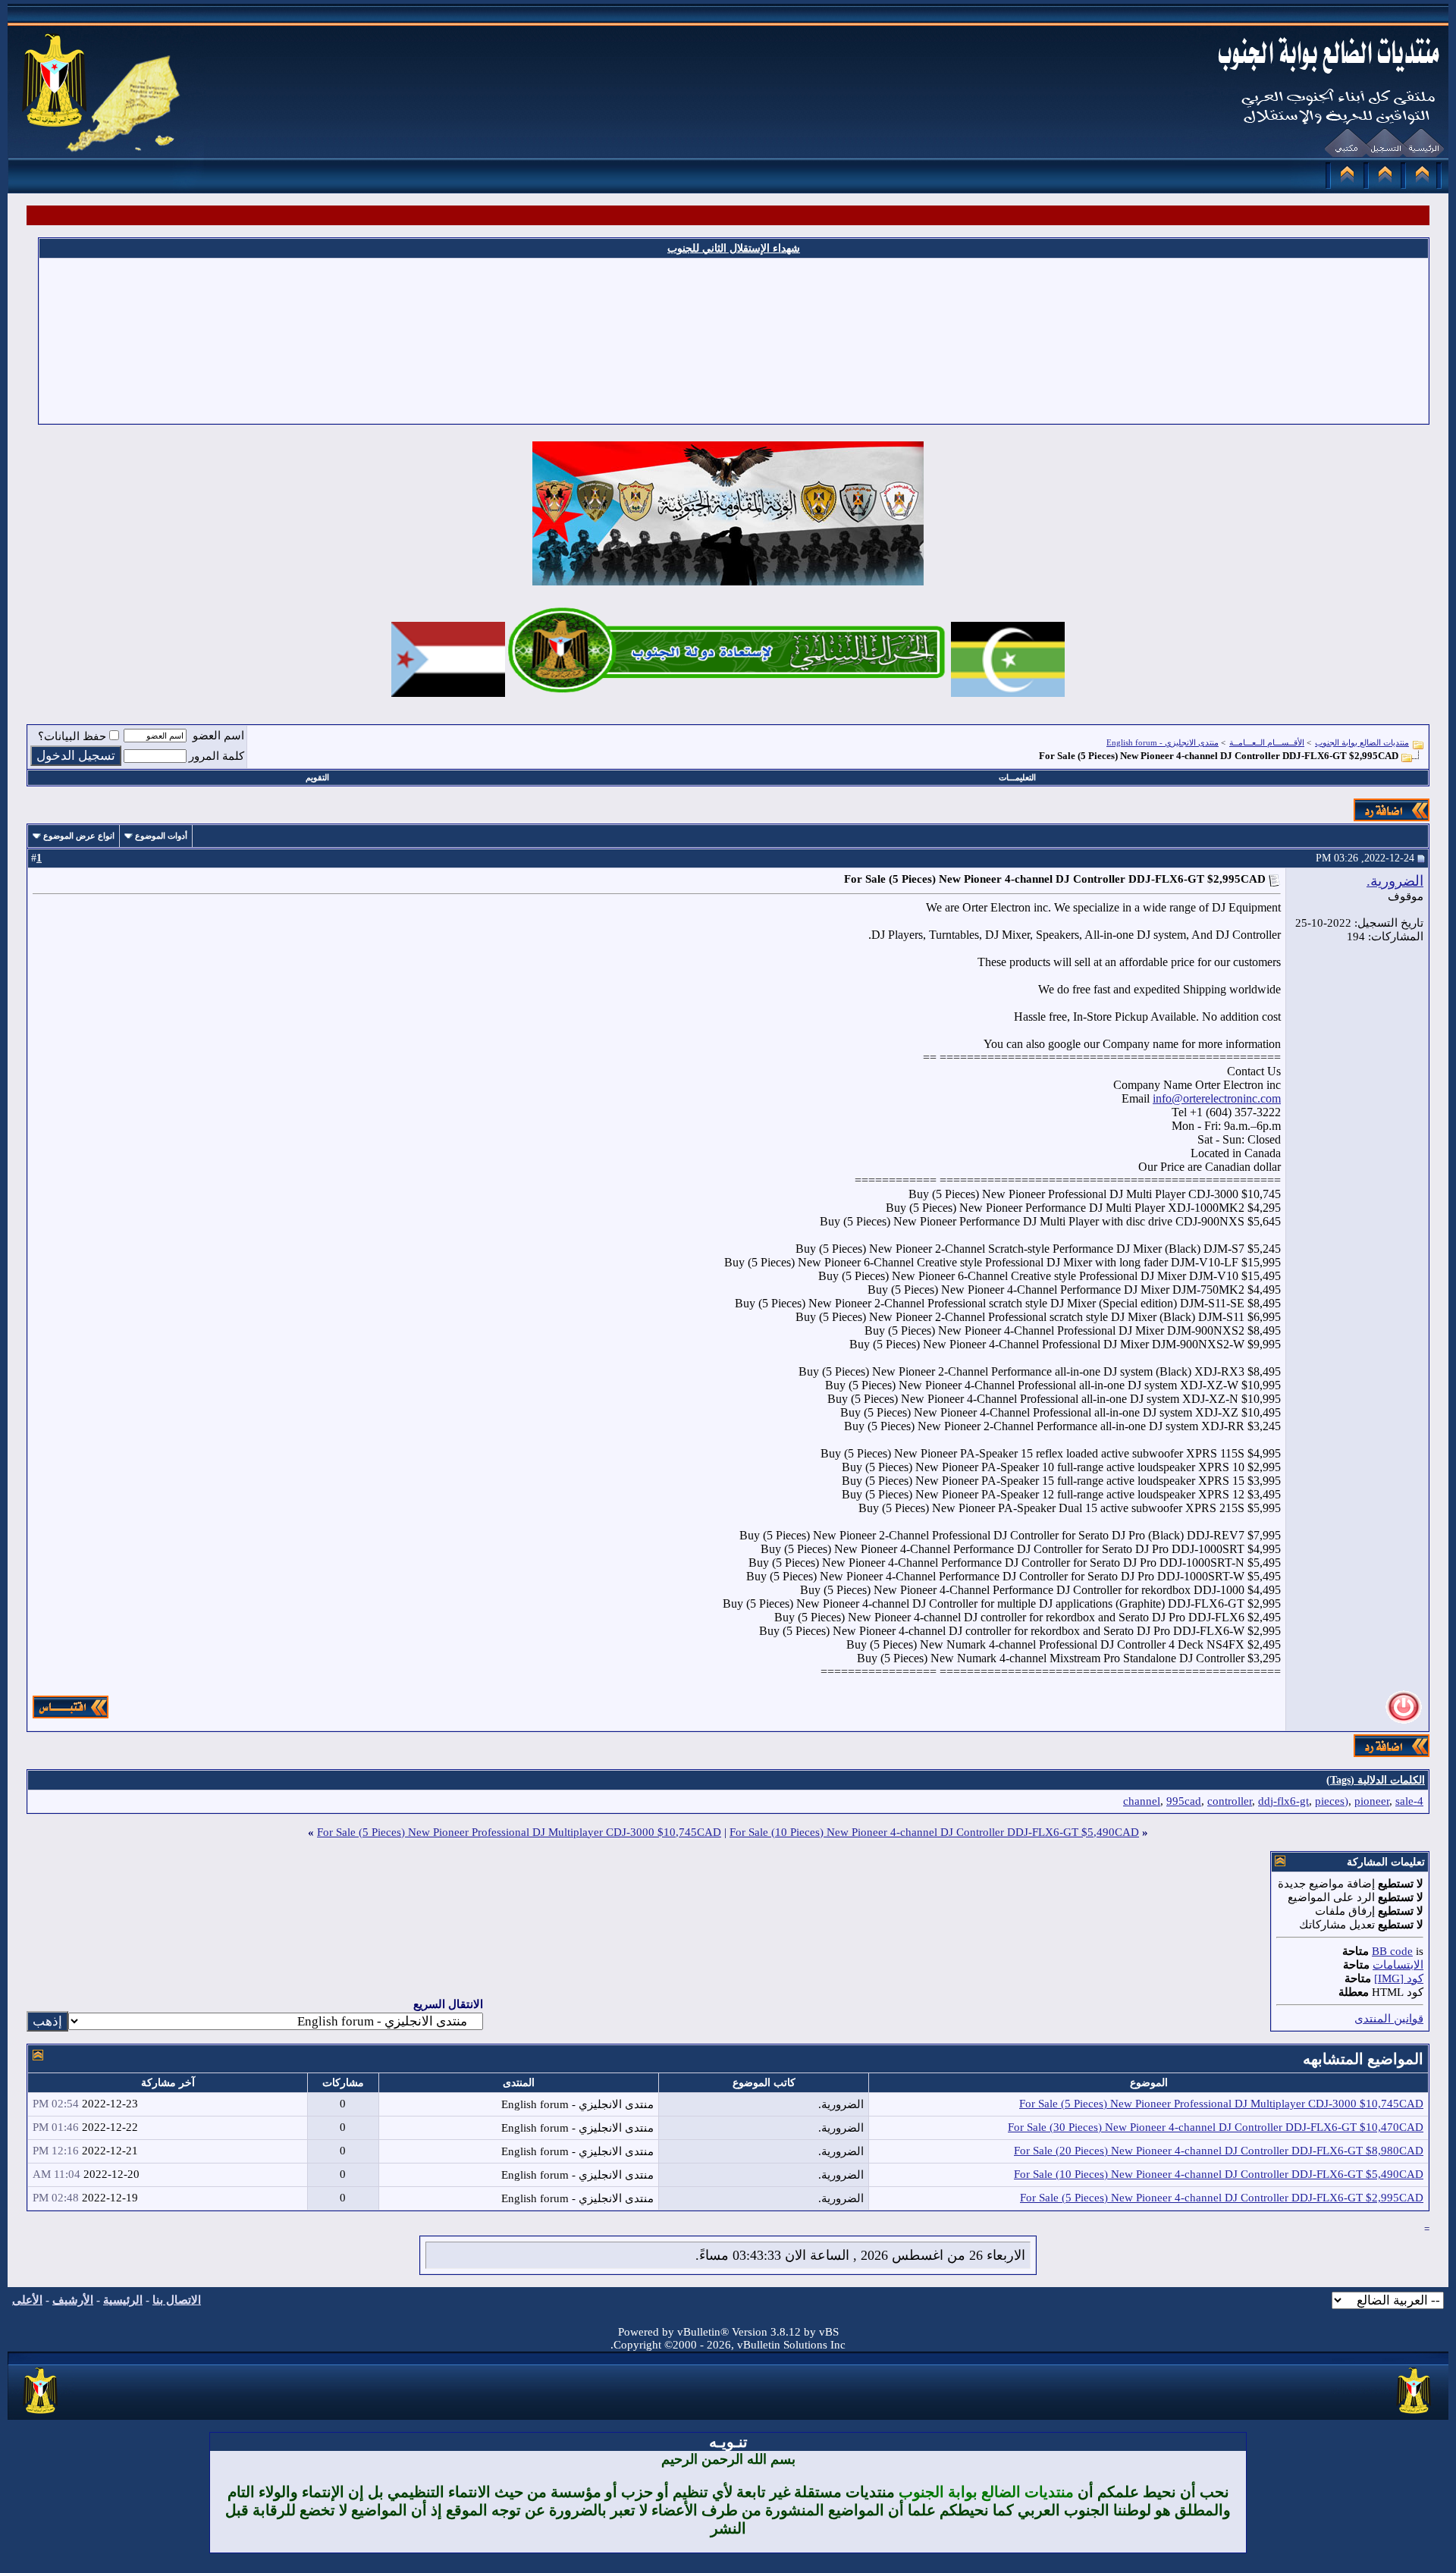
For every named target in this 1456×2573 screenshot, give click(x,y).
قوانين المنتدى (1389, 2019)
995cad (1184, 1801)
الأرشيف (73, 2300)
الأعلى (27, 2300)
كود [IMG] (1399, 1978)
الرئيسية (123, 2300)
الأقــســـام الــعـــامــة (1267, 742)
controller (1230, 1801)
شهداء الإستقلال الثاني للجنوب (734, 248)
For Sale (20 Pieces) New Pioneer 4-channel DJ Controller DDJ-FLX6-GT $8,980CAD (1219, 2151)
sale (1404, 1801)
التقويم (317, 777)
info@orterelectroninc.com (1217, 1098)
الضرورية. (1395, 881)
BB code (1392, 1951)
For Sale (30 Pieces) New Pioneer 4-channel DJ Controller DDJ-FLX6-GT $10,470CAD (1216, 2127)
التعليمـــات (1017, 777)
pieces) (1332, 1801)
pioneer (1372, 1801)
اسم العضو (218, 736)
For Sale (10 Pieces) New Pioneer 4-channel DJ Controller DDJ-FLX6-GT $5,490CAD (934, 1832)
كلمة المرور (217, 756)
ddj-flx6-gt (1283, 1801)
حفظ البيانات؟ (72, 736)
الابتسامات (1398, 1965)
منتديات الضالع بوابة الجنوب (1362, 742)
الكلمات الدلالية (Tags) (1376, 1780)
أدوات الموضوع (161, 836)
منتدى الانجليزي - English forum (1163, 742)
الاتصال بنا (177, 2300)
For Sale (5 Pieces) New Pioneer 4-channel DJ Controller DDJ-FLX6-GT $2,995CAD (1222, 2198)
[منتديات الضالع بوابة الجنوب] (41, 2415)
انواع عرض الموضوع (79, 836)
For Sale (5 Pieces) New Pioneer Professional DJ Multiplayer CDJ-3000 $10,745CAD (519, 1832)
